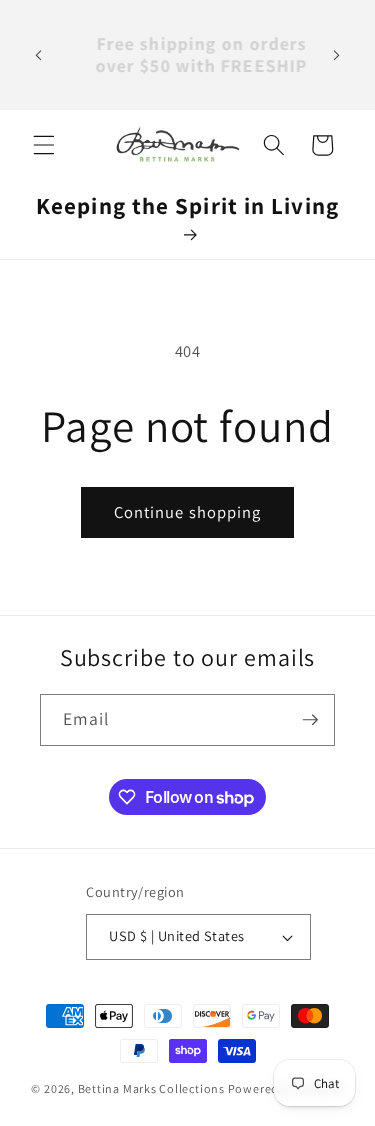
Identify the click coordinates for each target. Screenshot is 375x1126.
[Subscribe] (310, 720)
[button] (44, 145)
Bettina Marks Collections (151, 1088)
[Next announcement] (337, 55)
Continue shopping (188, 512)
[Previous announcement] (39, 55)
